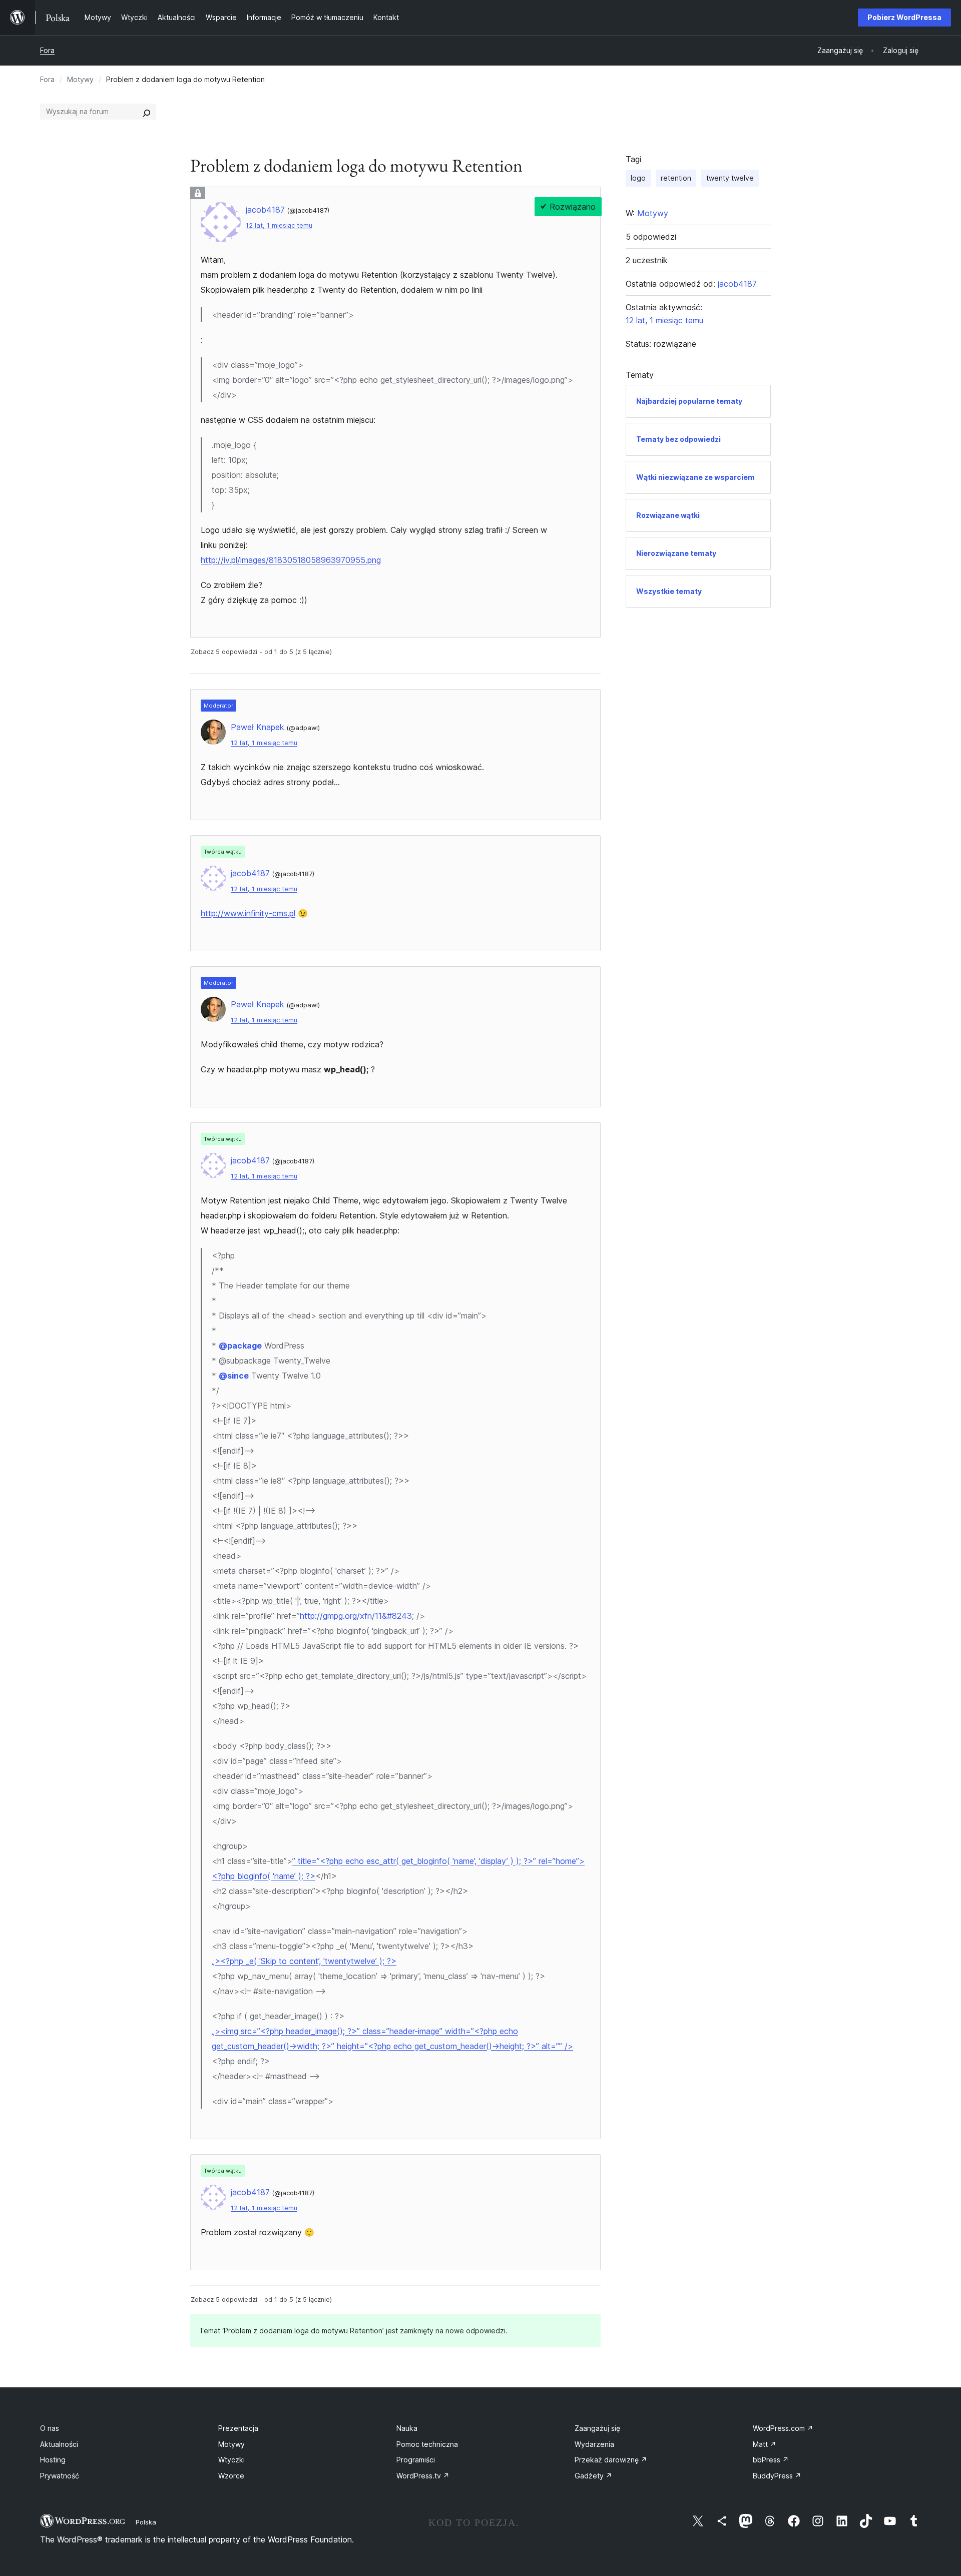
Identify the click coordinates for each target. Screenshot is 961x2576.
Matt (765, 2444)
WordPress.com (783, 2428)
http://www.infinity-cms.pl (248, 913)
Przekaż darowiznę (611, 2460)
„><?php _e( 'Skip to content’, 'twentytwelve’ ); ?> (304, 1961)
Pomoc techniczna (427, 2444)
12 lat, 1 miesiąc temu (279, 225)
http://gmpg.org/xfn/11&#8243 (356, 1616)
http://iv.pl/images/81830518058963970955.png (291, 560)
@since (234, 1376)
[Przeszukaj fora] (147, 112)
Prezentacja (238, 2428)
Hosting (53, 2460)
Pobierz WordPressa (904, 17)
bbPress (771, 2460)
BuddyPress (777, 2476)
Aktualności (59, 2444)
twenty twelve (730, 178)
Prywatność (60, 2476)
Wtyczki (231, 2460)
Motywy (80, 79)
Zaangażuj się (597, 2428)
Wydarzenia (594, 2444)
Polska (146, 2522)
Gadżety (593, 2476)
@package (240, 1346)
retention (676, 178)
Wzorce (231, 2476)
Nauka (407, 2428)
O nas (50, 2428)
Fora (47, 50)
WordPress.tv (423, 2476)
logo (638, 178)
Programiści (416, 2460)
